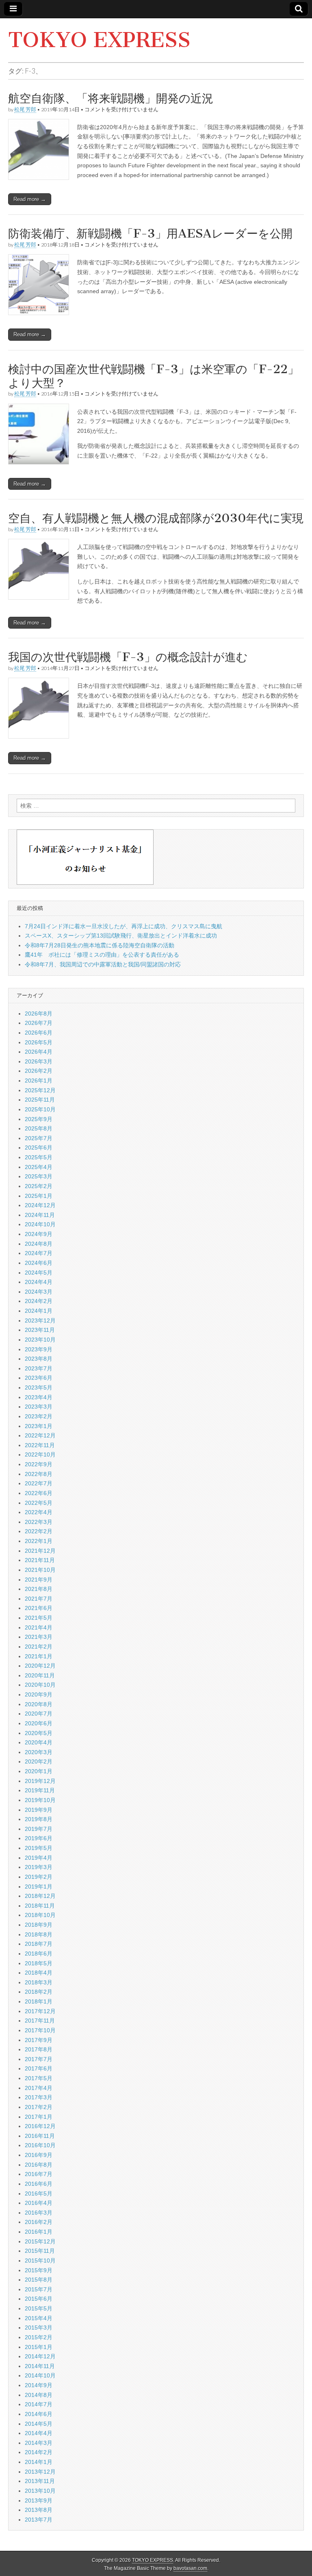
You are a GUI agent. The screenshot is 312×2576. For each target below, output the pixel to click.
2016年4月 (39, 2203)
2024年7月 (39, 1253)
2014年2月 (39, 2452)
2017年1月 (39, 2117)
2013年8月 (39, 2510)
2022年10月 (40, 1454)
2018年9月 (39, 1925)
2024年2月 (39, 1301)
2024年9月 (39, 1234)
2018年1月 (39, 2001)
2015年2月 (39, 2337)
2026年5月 (39, 1042)
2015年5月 (39, 2308)
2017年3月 (39, 2097)
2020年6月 (39, 1723)
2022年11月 (40, 1445)
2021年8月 (39, 1589)
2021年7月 (39, 1599)
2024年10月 (40, 1224)
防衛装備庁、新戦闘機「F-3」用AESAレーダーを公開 (150, 233)
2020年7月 (39, 1714)
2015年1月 (39, 2347)
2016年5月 (39, 2193)
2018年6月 (39, 1954)
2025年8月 (39, 1128)
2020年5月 (39, 1733)
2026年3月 (39, 1061)
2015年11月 (40, 2251)
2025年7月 (39, 1138)
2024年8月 (39, 1244)
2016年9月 (39, 2155)
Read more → (30, 199)
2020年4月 (39, 1742)
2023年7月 (39, 1368)
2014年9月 (39, 2385)
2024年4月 (39, 1282)
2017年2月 (39, 2107)
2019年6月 (39, 1838)
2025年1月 (39, 1196)
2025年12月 (40, 1090)
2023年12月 (40, 1320)
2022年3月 (39, 1522)
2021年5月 (39, 1618)
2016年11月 (40, 2136)
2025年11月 (40, 1100)
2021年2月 (39, 1647)
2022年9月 (39, 1464)
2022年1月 (39, 1541)
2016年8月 (39, 2165)
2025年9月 (39, 1119)
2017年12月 (40, 2011)
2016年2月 (39, 2222)
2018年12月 (40, 1896)
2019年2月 (39, 1877)
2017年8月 (39, 2049)
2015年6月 (39, 2299)
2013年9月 (39, 2500)
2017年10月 (40, 2030)
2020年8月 (39, 1704)
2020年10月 (40, 1685)
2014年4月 (39, 2433)
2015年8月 (39, 2280)
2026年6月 (39, 1033)
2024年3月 (39, 1292)
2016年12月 (40, 2126)
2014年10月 (40, 2375)
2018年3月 (39, 1982)
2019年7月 (39, 1829)
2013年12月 (40, 2472)
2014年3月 (39, 2443)
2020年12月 (40, 1666)
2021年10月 (40, 1570)
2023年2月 (39, 1416)
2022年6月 (39, 1493)
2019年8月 (39, 1819)
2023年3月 (39, 1407)
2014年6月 (39, 2414)
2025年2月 (39, 1186)
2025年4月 (39, 1167)
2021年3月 (39, 1637)
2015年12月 (40, 2241)
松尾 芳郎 (25, 109)
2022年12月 (40, 1435)
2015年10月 (40, 2260)
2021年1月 (39, 1656)
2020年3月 (39, 1752)
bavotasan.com (190, 2568)
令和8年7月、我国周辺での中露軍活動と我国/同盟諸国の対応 (103, 964)
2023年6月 (39, 1378)
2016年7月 (39, 2174)
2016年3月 (39, 2213)
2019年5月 (39, 1848)
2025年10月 (40, 1109)
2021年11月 (40, 1560)
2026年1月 (39, 1081)
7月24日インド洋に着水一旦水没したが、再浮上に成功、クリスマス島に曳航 (123, 926)
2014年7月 (39, 2404)
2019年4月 (39, 1858)
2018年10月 (40, 1915)
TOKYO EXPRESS (99, 40)
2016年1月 (39, 2232)
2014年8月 (39, 2395)
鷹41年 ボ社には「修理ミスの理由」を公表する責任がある (102, 955)
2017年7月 (39, 2059)
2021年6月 (39, 1608)
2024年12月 (40, 1205)
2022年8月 (39, 1474)
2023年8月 (39, 1359)
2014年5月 (39, 2424)
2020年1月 (39, 1771)
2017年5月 (39, 2078)
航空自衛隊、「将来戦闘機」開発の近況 (111, 98)
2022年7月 (39, 1483)
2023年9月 (39, 1349)
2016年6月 (39, 2184)
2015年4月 (39, 2318)
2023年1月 (39, 1426)
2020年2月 (39, 1761)
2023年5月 (39, 1387)
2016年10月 (40, 2145)
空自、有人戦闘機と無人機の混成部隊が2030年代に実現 (156, 518)
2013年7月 (39, 2520)
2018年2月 (39, 1992)
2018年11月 (40, 1906)
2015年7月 (39, 2289)
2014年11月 (40, 2366)
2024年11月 (40, 1215)
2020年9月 (39, 1694)
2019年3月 (39, 1867)
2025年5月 (39, 1157)
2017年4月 (39, 2088)
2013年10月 (40, 2491)
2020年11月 (40, 1675)
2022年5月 (39, 1503)
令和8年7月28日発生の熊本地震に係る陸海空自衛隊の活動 (100, 945)
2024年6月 (39, 1263)
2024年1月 (39, 1311)
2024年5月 (39, 1273)
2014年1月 (39, 2462)
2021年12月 (40, 1551)
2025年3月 (39, 1176)
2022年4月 (39, 1512)
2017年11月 (40, 2021)
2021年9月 (39, 1580)
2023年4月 (39, 1397)
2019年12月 (40, 1781)
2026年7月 (39, 1023)
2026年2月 (39, 1071)
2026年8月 (39, 1014)
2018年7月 (39, 1944)
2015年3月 (39, 2327)
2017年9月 (39, 2040)
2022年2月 (39, 1531)
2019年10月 (40, 1800)
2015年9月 (39, 2270)
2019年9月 (39, 1810)
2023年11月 (40, 1330)
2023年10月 (40, 1340)
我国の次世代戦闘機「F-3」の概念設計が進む (128, 657)
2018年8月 (39, 1934)
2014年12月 (40, 2356)
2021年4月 (39, 1627)
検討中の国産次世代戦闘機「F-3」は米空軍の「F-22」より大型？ (154, 376)
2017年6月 (39, 2068)
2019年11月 (40, 1790)
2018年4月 (39, 1973)
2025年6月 (39, 1148)
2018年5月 (39, 1963)
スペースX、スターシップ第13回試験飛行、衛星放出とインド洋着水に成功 (121, 936)
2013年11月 (40, 2481)
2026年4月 (39, 1052)
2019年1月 (39, 1887)
